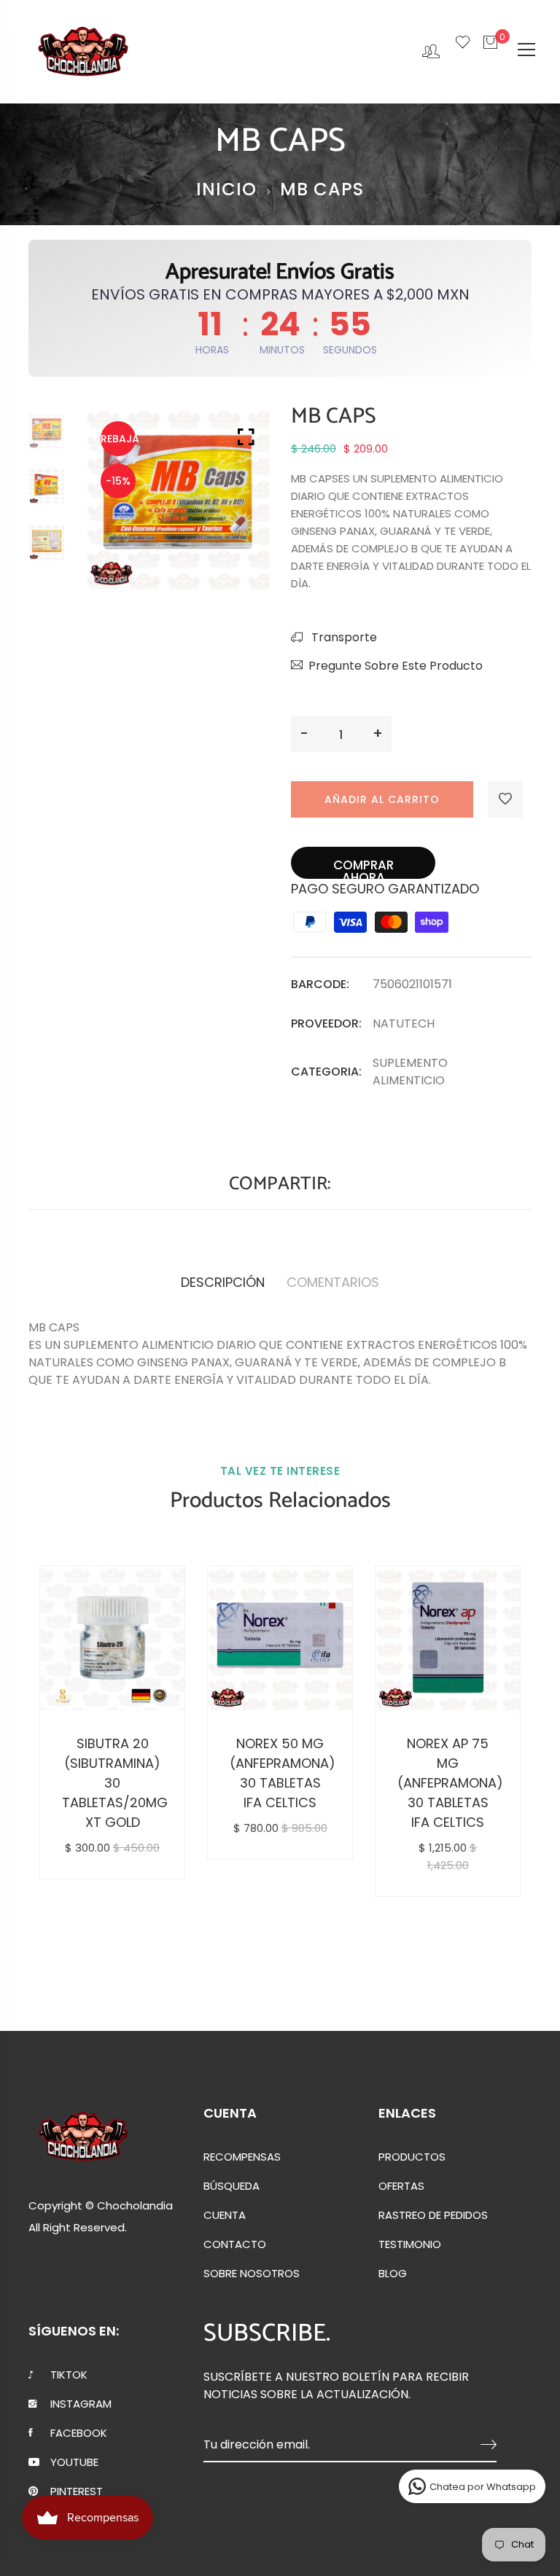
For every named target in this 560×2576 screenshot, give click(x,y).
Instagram (81, 2404)
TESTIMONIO (410, 2244)
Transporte (343, 637)
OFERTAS (401, 2186)
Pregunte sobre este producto (396, 666)
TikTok (69, 2375)
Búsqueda (232, 2186)
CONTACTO (235, 2244)
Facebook (79, 2433)
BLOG (393, 2274)
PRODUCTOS (412, 2157)
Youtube (74, 2462)
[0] (490, 50)
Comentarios (333, 1282)
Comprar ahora (363, 868)
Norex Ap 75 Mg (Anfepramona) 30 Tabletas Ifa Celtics (448, 1783)
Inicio (226, 189)
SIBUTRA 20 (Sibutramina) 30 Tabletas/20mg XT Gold (112, 1783)
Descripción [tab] (223, 1282)
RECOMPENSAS (242, 2157)
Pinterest (77, 2491)
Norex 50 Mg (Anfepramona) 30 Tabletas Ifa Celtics (280, 1773)
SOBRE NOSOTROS (252, 2274)
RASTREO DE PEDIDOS (433, 2215)
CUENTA (225, 2215)
